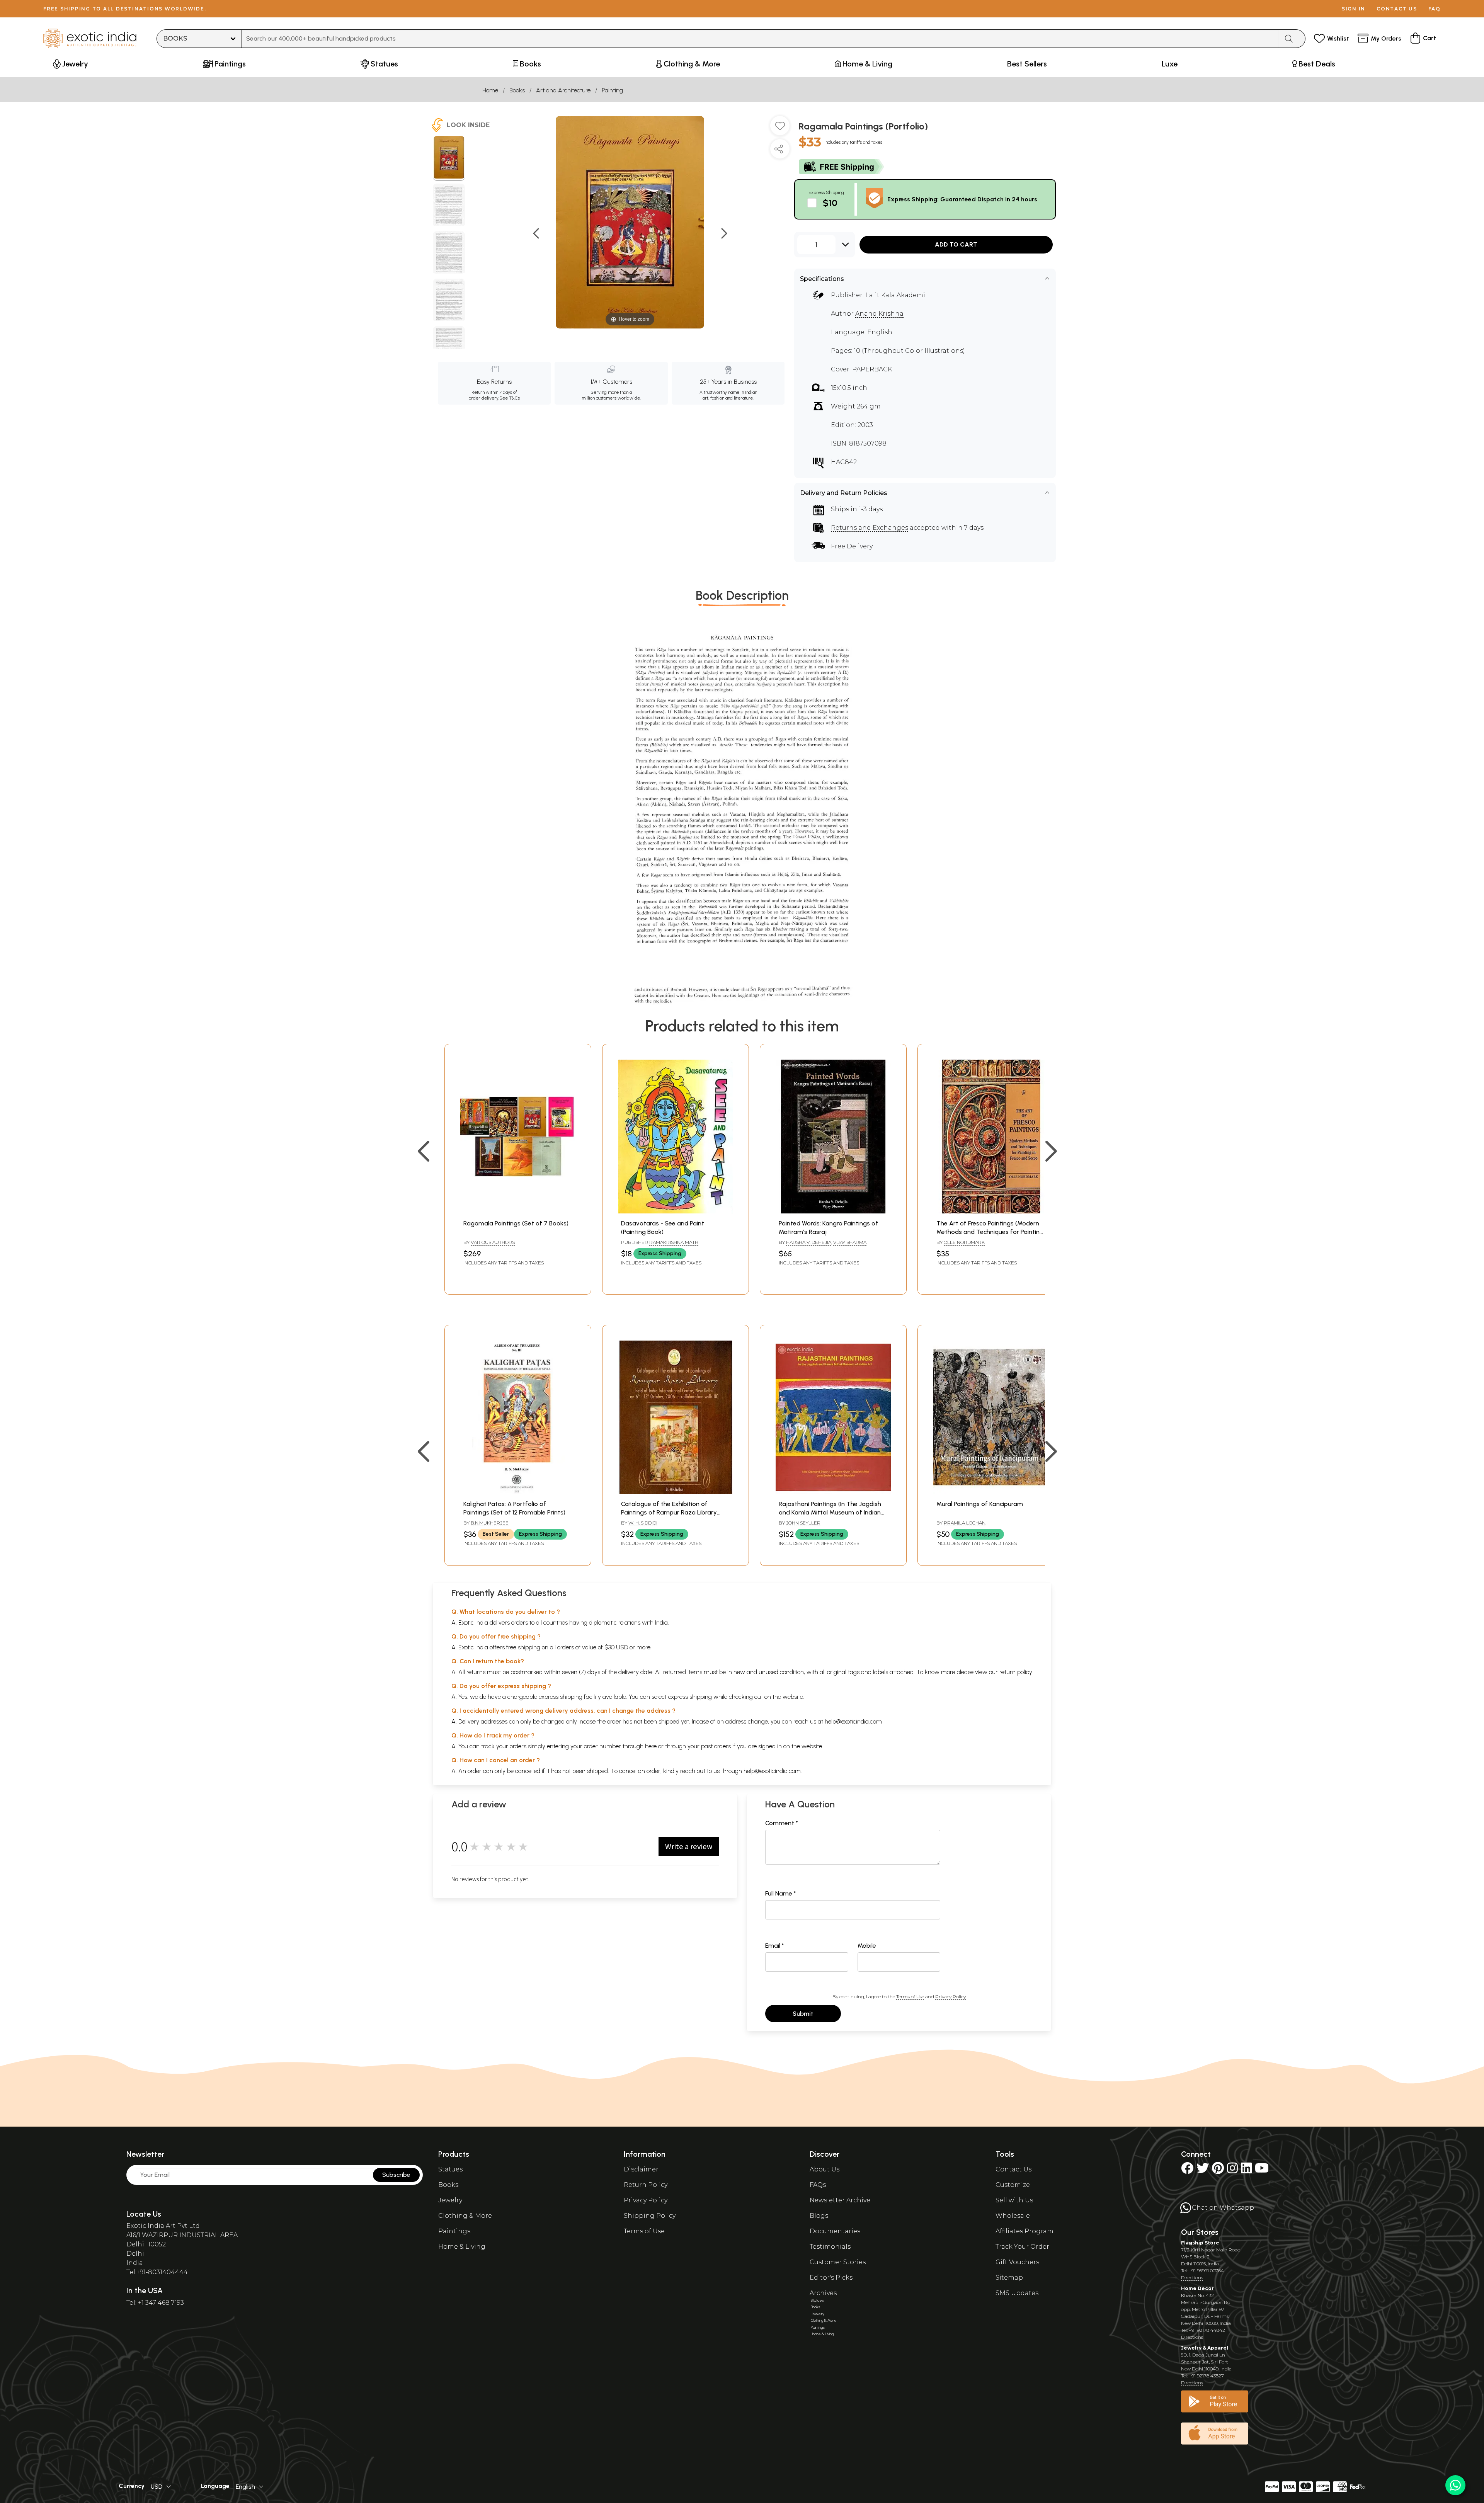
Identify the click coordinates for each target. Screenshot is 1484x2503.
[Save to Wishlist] (780, 129)
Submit (803, 2014)
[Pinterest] (1218, 2170)
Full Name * (781, 1893)
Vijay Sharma (850, 1242)
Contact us (1397, 9)
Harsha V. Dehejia (809, 1242)
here (651, 1746)
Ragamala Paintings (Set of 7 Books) (516, 1223)
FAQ (1435, 9)
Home (490, 90)
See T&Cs (510, 398)
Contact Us (1013, 2169)
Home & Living (462, 2247)
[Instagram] (1232, 2170)
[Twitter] (1203, 2170)
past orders (716, 1746)
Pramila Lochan (965, 1523)
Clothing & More (465, 2216)
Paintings (454, 2231)
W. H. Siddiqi (643, 1523)
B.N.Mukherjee (490, 1523)
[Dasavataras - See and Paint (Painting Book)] (676, 1211)
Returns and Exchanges (870, 528)
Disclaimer (641, 2169)
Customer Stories (838, 2262)
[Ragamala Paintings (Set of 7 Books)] (518, 1211)
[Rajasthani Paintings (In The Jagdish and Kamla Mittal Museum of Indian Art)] (833, 1492)
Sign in (1354, 9)
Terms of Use (910, 1997)
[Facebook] (1187, 2170)
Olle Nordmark (964, 1242)
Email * (775, 1946)
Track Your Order (1022, 2247)
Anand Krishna (879, 314)
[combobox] (760, 39)
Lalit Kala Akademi (895, 295)
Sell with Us (1014, 2200)
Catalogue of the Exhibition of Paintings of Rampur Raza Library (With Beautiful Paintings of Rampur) (673, 1513)
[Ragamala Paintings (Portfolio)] (449, 158)
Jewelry (450, 2200)
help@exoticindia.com (853, 1721)
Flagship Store (1200, 2243)
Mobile (867, 1946)
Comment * (782, 1823)
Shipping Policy (650, 2216)
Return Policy (646, 2185)
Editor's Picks (831, 2278)
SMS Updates (1017, 2293)
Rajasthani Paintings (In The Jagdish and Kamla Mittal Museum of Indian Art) (830, 1513)
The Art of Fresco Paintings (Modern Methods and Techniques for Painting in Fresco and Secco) (990, 1232)
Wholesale (1013, 2216)
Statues (450, 2169)
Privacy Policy (950, 1997)
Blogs (819, 2216)
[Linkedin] (1246, 2170)
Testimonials (830, 2247)
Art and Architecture (563, 90)
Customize (1013, 2185)
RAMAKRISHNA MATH (674, 1242)
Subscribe (396, 2175)
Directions (1192, 2278)
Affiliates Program (1025, 2231)
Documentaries (835, 2231)
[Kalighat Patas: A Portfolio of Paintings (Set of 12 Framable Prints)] (518, 1492)
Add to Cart (956, 244)
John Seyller (803, 1523)
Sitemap (1009, 2278)
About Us (825, 2169)
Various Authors (493, 1242)
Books (517, 90)
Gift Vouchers (1017, 2262)
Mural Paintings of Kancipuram (980, 1504)
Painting (612, 90)
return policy (1016, 1672)
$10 (830, 203)
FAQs (818, 2185)
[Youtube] (1262, 2170)
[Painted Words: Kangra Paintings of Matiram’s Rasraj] (833, 1211)
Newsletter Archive (840, 2200)
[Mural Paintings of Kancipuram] (991, 1492)
